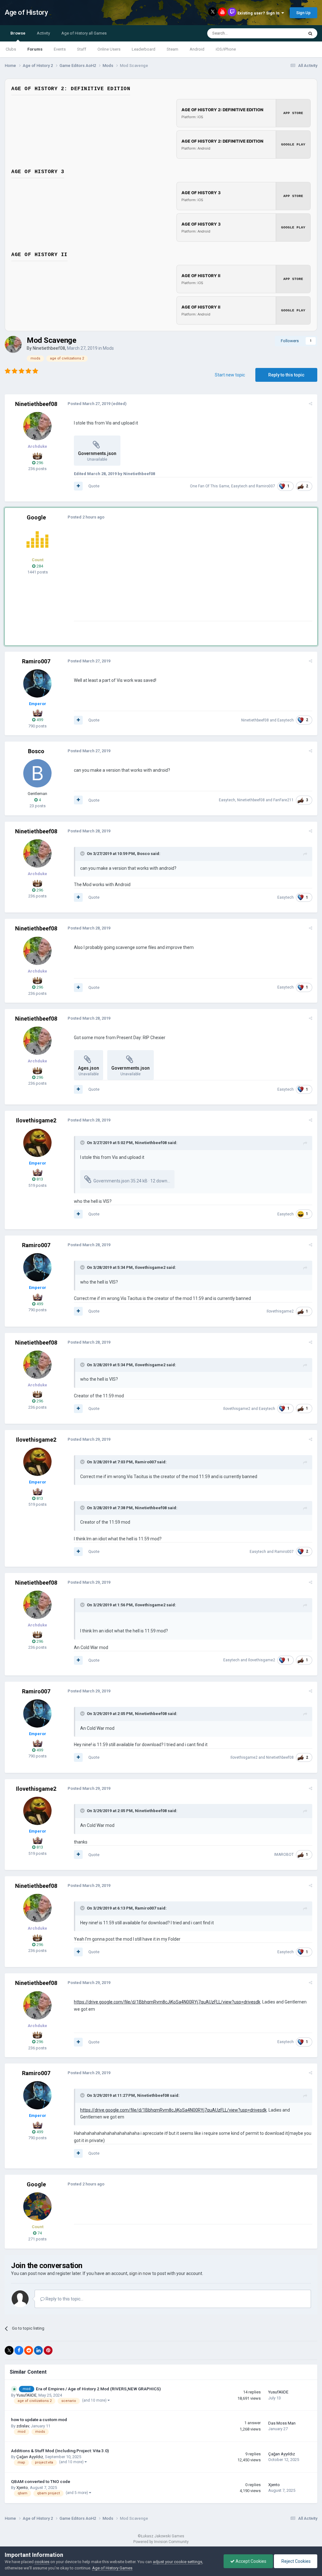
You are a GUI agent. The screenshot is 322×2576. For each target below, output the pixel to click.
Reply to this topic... (64, 2299)
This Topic (286, 33)
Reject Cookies (296, 2561)
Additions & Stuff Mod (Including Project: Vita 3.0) (60, 2451)
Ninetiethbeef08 (49, 348)
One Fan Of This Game (210, 486)
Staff (82, 49)
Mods (108, 348)
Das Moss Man (282, 2423)
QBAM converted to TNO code (41, 2481)
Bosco (36, 751)
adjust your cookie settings (178, 2562)
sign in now (140, 2273)
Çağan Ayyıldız (30, 2457)
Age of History (26, 12)
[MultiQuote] (78, 486)
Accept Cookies (250, 2561)
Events (60, 49)
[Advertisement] (147, 577)
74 (39, 2233)
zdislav (23, 2426)
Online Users (109, 49)
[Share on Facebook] (19, 2350)
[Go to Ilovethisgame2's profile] (37, 1143)
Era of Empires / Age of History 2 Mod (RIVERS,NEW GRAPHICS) (98, 2389)
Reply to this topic (286, 375)
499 (39, 720)
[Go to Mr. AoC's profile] (37, 540)
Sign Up (303, 13)
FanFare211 (283, 800)
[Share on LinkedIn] (38, 2350)
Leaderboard (144, 49)
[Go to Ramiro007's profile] (37, 683)
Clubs (11, 49)
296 (39, 463)
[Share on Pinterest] (48, 2350)
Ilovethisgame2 (36, 1120)
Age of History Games (112, 2568)
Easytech (239, 486)
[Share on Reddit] (29, 2350)
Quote (94, 486)
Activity (43, 33)
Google (36, 517)
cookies (42, 2562)
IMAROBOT (284, 1855)
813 (39, 1179)
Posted (89, 404)
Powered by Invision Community (161, 2542)
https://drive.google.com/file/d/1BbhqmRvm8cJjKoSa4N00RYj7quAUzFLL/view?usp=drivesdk (167, 2002)
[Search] (310, 33)
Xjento (22, 2488)
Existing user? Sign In (259, 13)
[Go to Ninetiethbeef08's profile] (13, 344)
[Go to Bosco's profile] (37, 773)
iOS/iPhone (226, 49)
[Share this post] (311, 404)
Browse (18, 33)
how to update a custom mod (39, 2420)
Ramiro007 (266, 486)
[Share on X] (9, 2350)
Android (197, 49)
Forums (35, 49)
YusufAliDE (26, 2395)
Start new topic (230, 375)
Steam (172, 49)
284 (39, 566)
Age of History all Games (84, 33)
